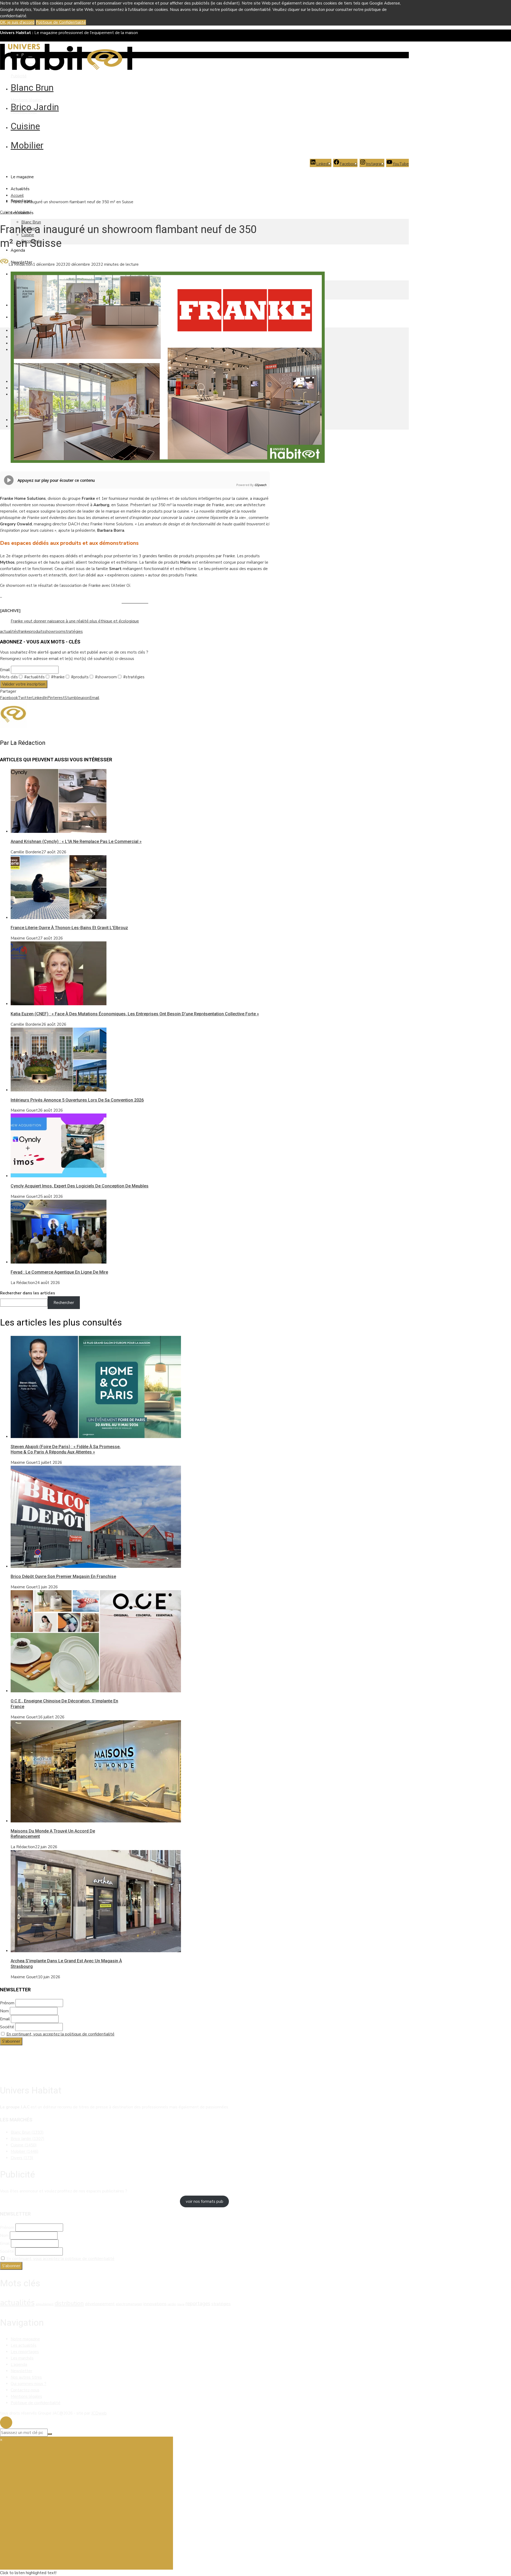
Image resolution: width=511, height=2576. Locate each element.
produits (37, 631)
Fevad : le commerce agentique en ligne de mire (59, 1272)
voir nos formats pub (205, 2201)
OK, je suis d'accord (17, 22)
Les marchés (22, 2358)
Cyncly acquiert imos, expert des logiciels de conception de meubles (80, 1186)
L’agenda (19, 2365)
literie (181, 2304)
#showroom (105, 677)
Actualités (20, 189)
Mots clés (9, 677)
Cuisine (25, 126)
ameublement (45, 2304)
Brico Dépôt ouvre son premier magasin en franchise (63, 1576)
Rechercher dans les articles (28, 1293)
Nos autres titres (26, 2377)
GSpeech (260, 485)
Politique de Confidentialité (61, 22)
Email (5, 670)
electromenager (129, 2304)
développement (100, 2304)
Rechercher (64, 1303)
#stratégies (133, 677)
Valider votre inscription (24, 684)
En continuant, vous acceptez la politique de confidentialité (60, 2034)
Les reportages (25, 2352)
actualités (9, 631)
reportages (198, 2304)
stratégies (73, 631)
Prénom (7, 2003)
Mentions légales (26, 100)
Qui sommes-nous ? (28, 2384)
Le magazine (22, 177)
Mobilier (27, 145)
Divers (22, 2158)
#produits (79, 677)
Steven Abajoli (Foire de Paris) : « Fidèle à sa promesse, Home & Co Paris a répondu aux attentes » (66, 1449)
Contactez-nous (25, 2390)
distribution (69, 2303)
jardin (172, 2304)
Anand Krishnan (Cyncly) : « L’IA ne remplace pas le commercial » (76, 842)
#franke (57, 677)
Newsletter (21, 2371)
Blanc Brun (32, 88)
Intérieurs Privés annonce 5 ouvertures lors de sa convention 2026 (77, 1100)
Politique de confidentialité (36, 2403)
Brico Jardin (35, 107)
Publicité (19, 76)
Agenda (18, 250)
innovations (155, 2304)
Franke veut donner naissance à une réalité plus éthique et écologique (75, 621)
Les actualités (24, 2345)
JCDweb (99, 2413)
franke (24, 631)
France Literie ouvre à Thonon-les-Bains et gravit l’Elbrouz (69, 928)
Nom (4, 2011)
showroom (54, 631)
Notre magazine (25, 2339)
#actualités (34, 677)
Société (7, 2027)
